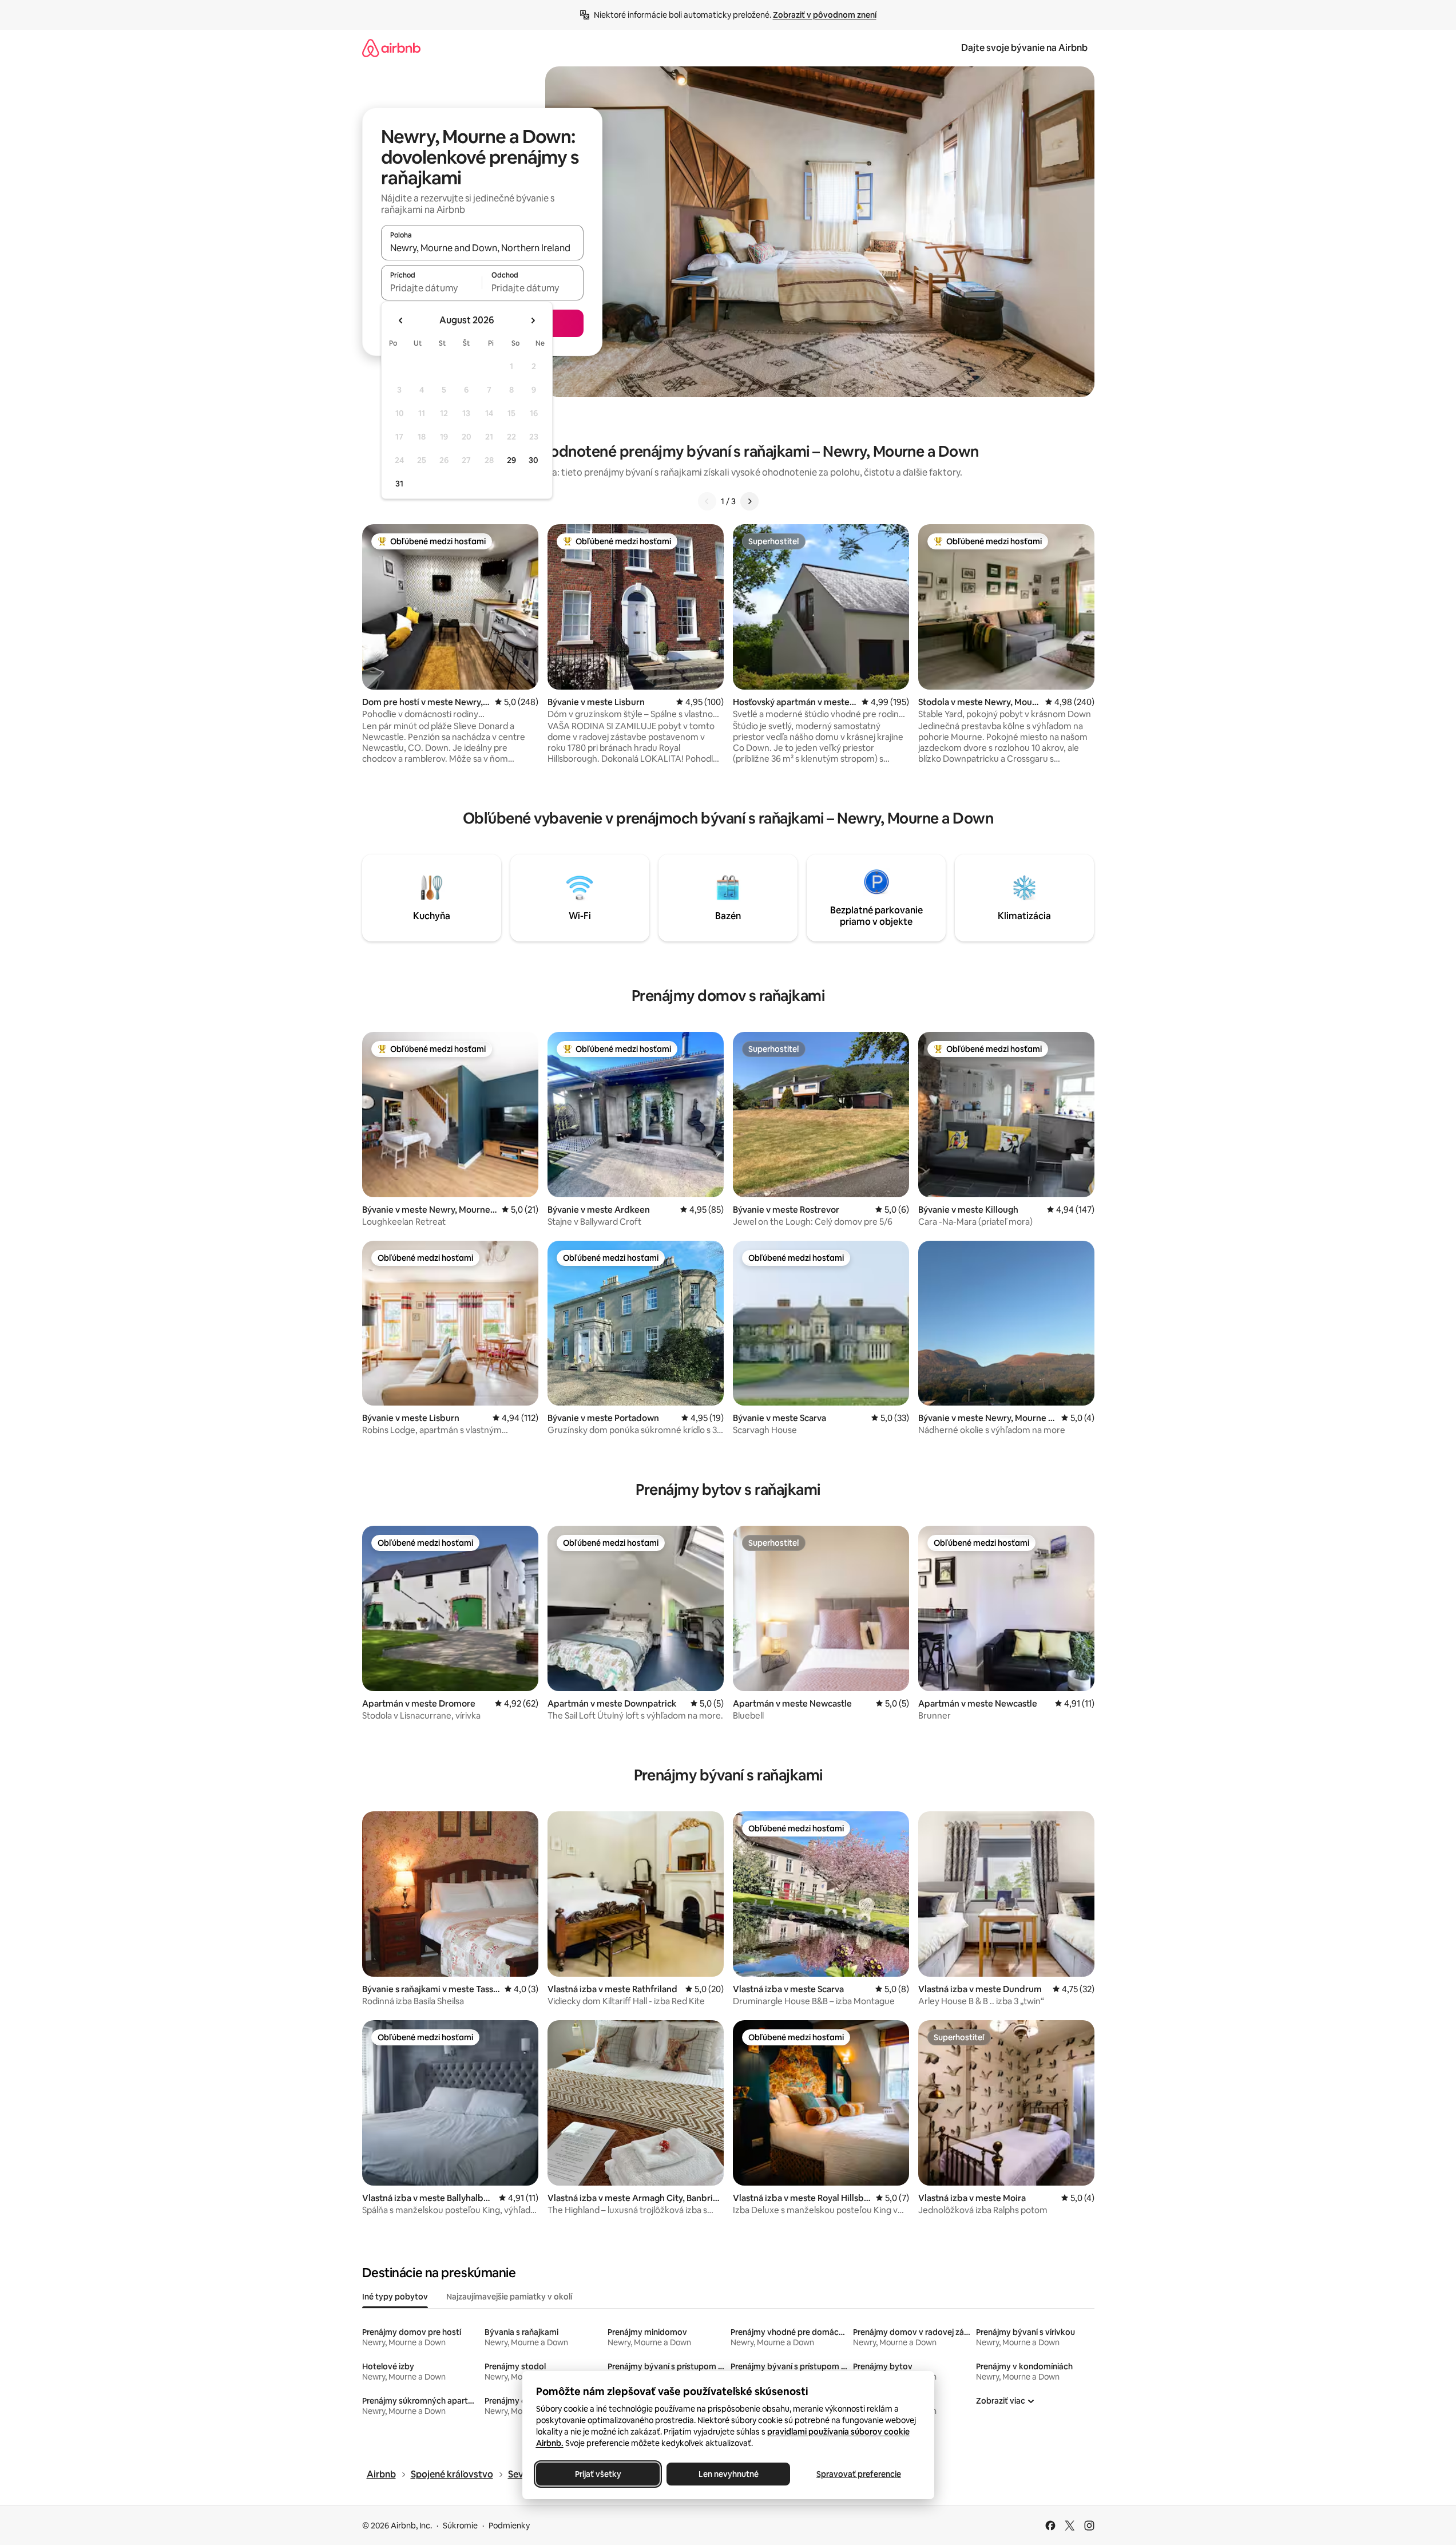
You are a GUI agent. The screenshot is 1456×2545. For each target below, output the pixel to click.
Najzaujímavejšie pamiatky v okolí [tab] (509, 2297)
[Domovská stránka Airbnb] (391, 48)
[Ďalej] (749, 501)
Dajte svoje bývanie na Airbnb (1024, 48)
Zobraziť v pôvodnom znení (825, 15)
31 (399, 484)
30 (533, 460)
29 (511, 460)
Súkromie (460, 2526)
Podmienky (509, 2526)
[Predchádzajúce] (707, 501)
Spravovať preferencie (859, 2474)
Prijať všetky (598, 2474)
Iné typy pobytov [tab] (395, 2297)
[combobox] (482, 248)
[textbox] (432, 288)
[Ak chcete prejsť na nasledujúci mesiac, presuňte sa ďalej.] (533, 320)
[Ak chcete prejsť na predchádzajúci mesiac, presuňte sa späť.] (401, 320)
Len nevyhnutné (728, 2474)
